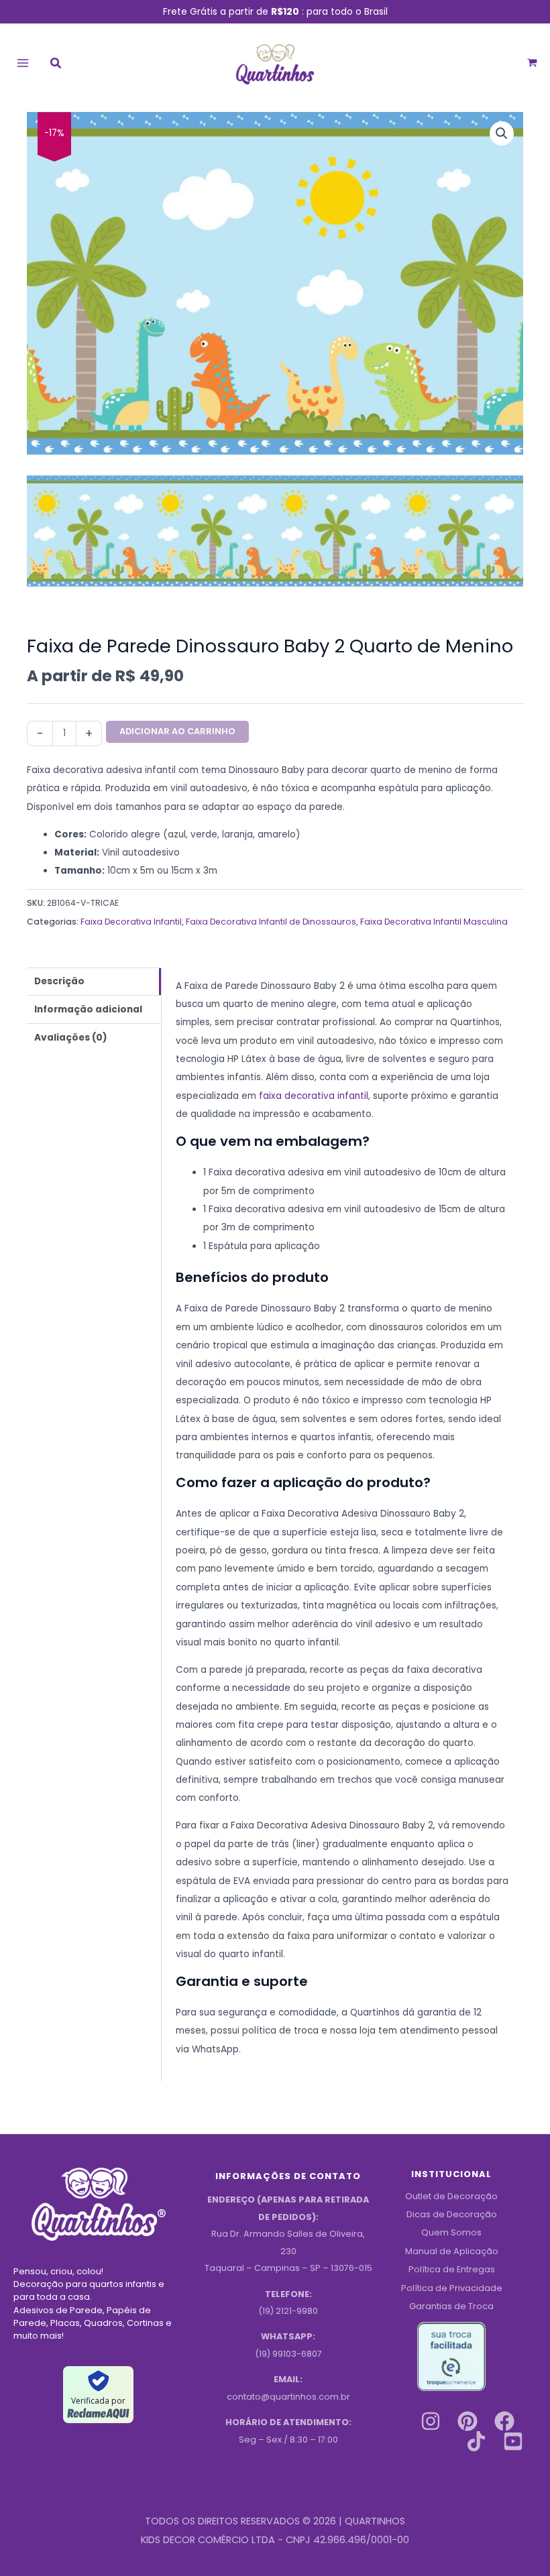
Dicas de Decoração (452, 2214)
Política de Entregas (452, 2269)
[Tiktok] (476, 2441)
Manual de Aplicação (452, 2251)
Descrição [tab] (59, 981)
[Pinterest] (467, 2421)
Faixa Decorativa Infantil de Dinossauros (271, 922)
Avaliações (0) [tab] (71, 1038)
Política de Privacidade (452, 2288)
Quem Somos (451, 2232)
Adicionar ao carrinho (177, 731)
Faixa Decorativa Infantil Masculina (434, 922)
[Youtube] (513, 2441)
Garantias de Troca (451, 2306)
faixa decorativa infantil (314, 1096)
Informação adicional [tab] (88, 1009)
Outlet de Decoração (451, 2196)
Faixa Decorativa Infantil (131, 922)
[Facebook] (504, 2421)
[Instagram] (431, 2421)
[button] (56, 65)
